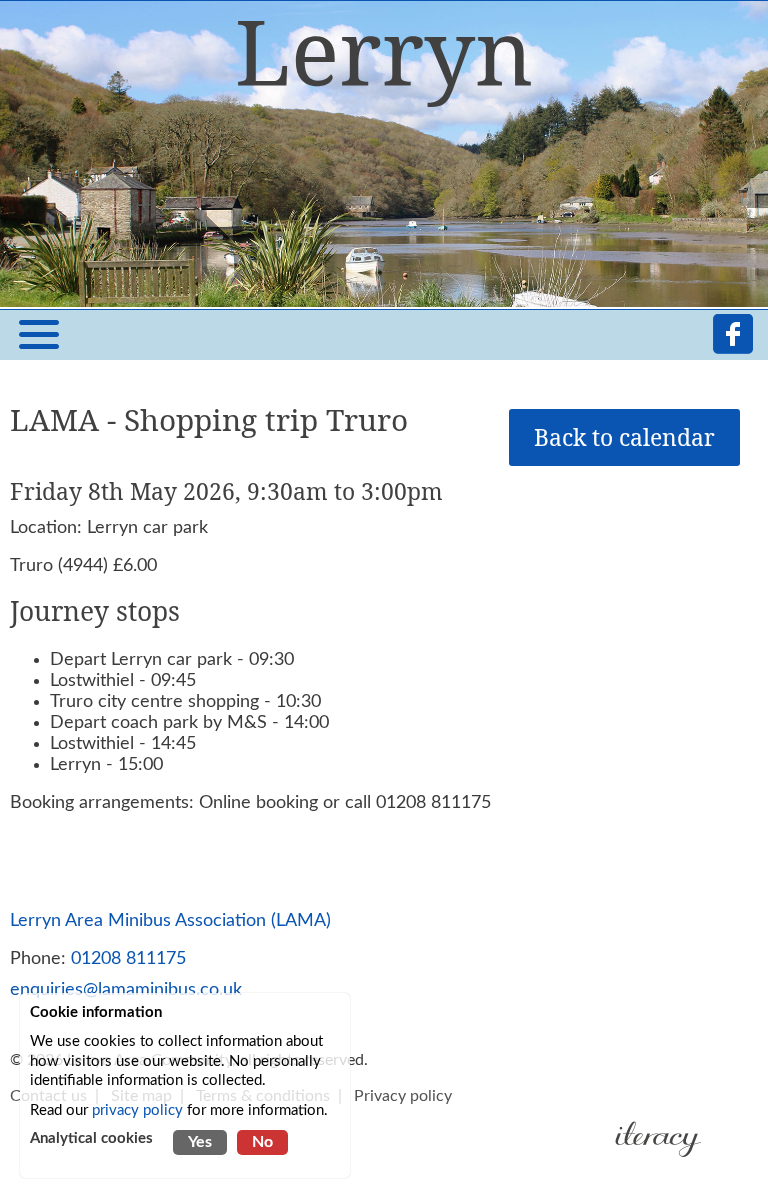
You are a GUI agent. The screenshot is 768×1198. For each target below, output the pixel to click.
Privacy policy (403, 1096)
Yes (200, 1142)
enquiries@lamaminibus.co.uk (126, 989)
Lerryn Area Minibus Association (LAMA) (170, 920)
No (262, 1142)
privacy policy (137, 1110)
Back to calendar (624, 437)
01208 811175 (128, 958)
